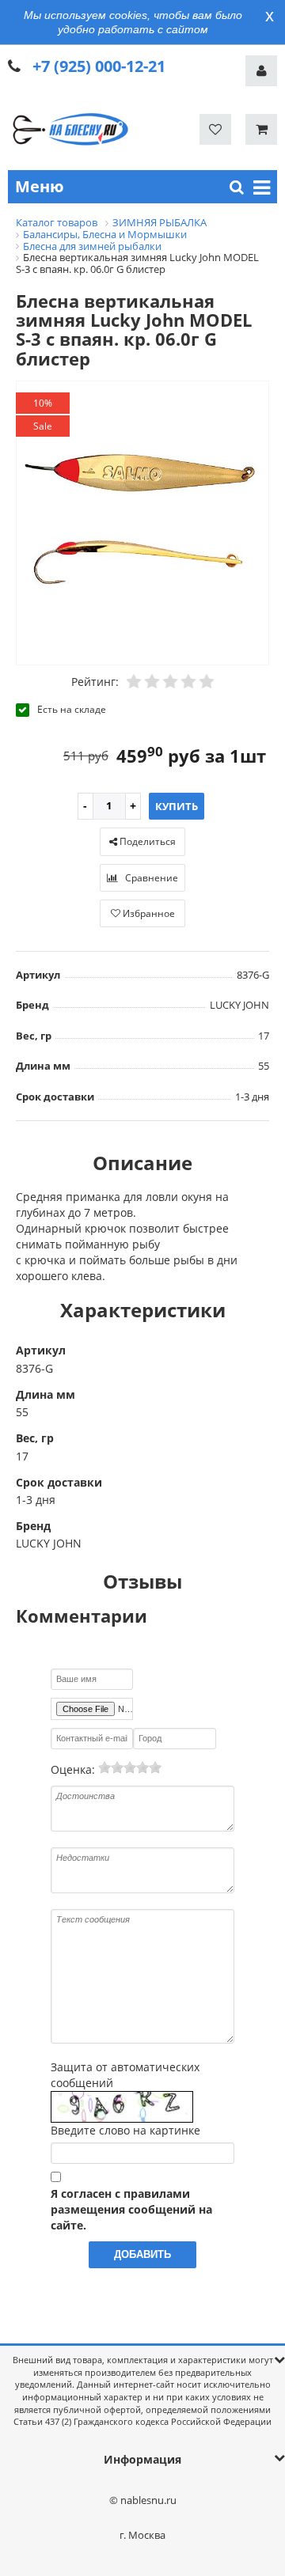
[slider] (130, 1767)
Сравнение (150, 878)
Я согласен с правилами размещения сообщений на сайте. (131, 2209)
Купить (177, 806)
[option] (142, 524)
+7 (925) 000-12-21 (99, 66)
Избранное (148, 913)
